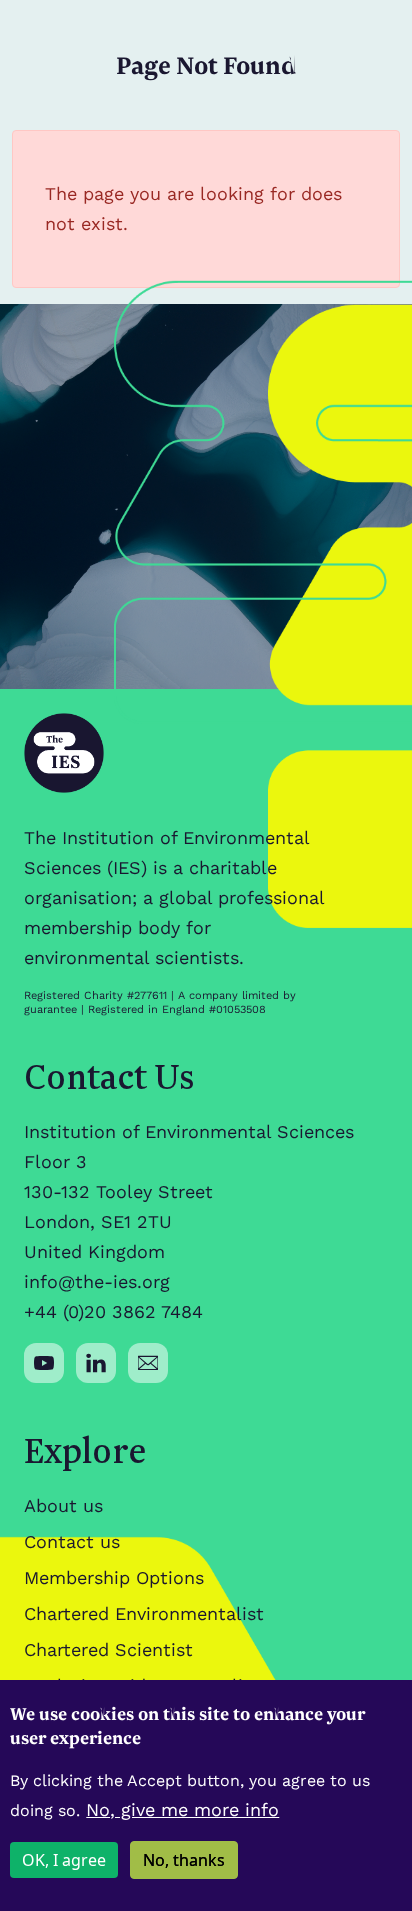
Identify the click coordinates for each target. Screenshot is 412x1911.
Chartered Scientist (108, 1649)
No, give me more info (182, 1809)
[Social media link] (44, 1363)
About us (63, 1505)
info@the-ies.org (97, 1281)
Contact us (72, 1541)
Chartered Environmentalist (144, 1613)
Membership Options (114, 1577)
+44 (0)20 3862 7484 (113, 1311)
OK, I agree (64, 1860)
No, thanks (184, 1860)
